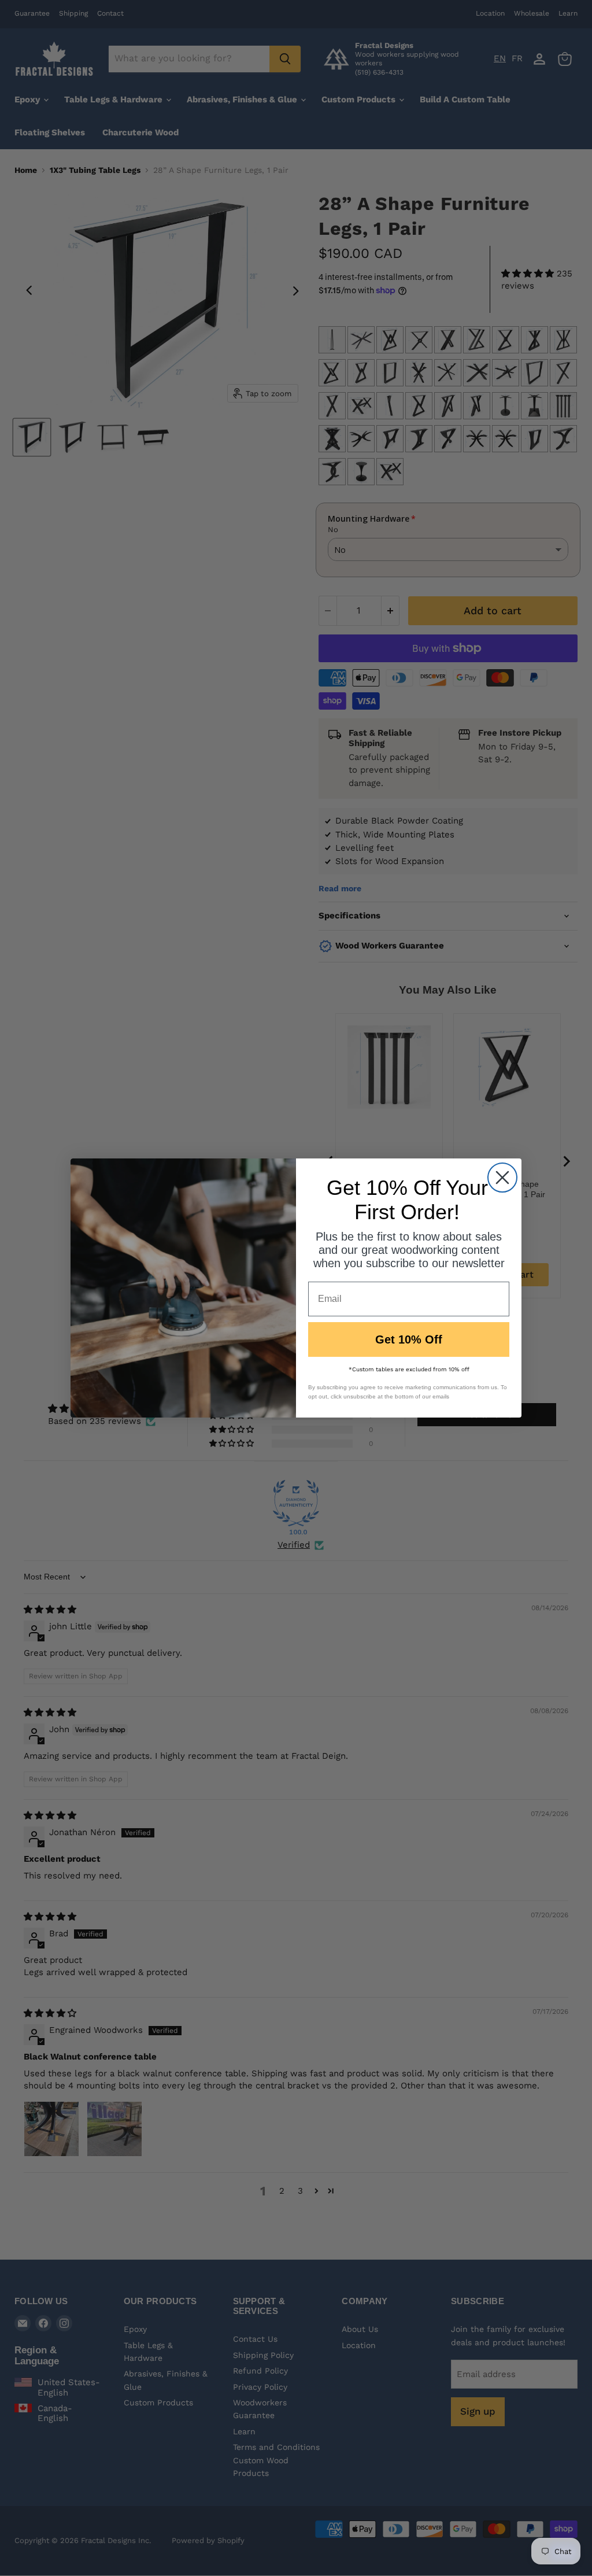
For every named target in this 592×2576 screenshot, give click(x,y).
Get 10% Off (409, 1339)
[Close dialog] (502, 1178)
